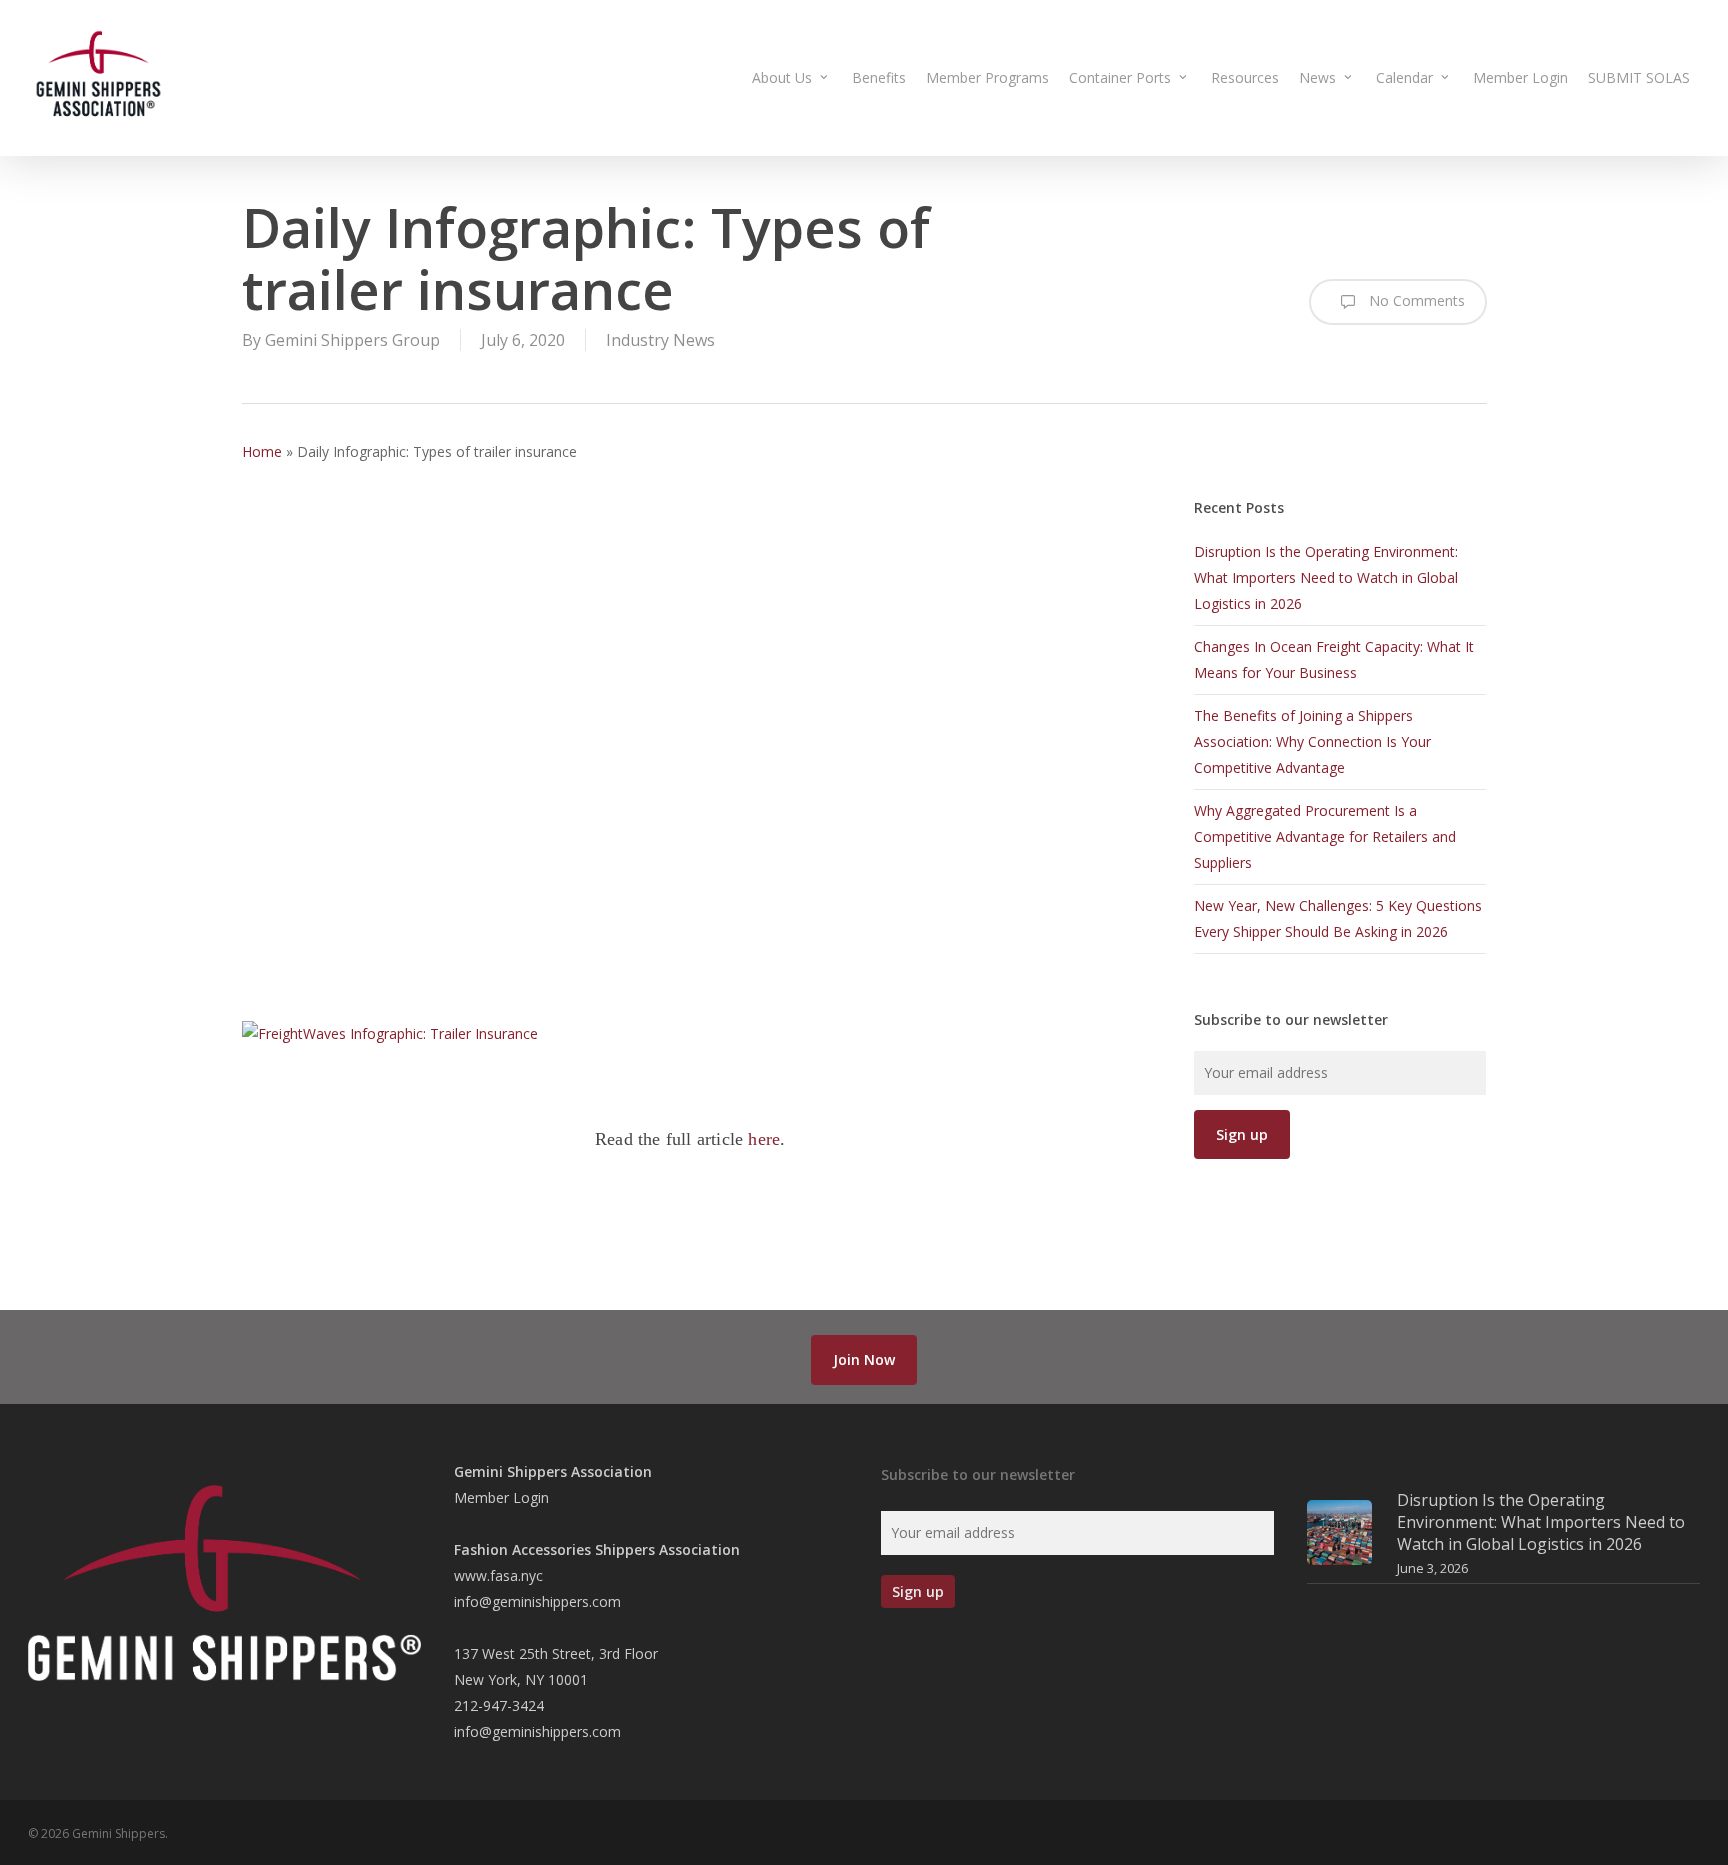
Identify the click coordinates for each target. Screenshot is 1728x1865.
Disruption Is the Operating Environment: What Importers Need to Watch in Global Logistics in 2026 (1326, 577)
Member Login (501, 1497)
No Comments (1415, 300)
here (764, 1139)
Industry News (660, 340)
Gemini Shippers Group (352, 340)
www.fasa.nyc (498, 1575)
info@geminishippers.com (537, 1601)
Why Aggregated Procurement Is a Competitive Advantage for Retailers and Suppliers (1325, 836)
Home (262, 451)
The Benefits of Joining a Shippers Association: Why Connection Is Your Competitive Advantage (1312, 741)
